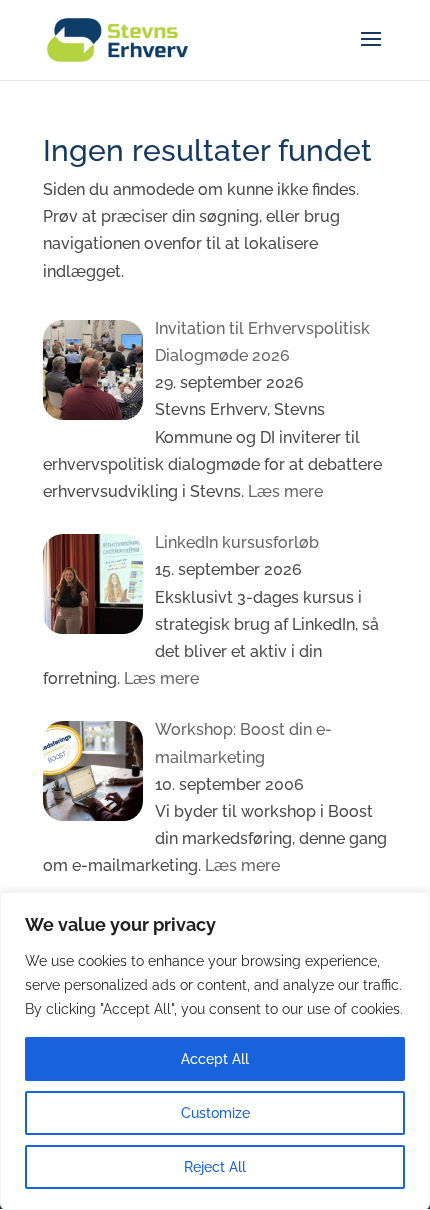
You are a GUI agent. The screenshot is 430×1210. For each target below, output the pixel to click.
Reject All (215, 1167)
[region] (215, 1051)
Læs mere (283, 491)
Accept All (215, 1059)
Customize (215, 1113)
